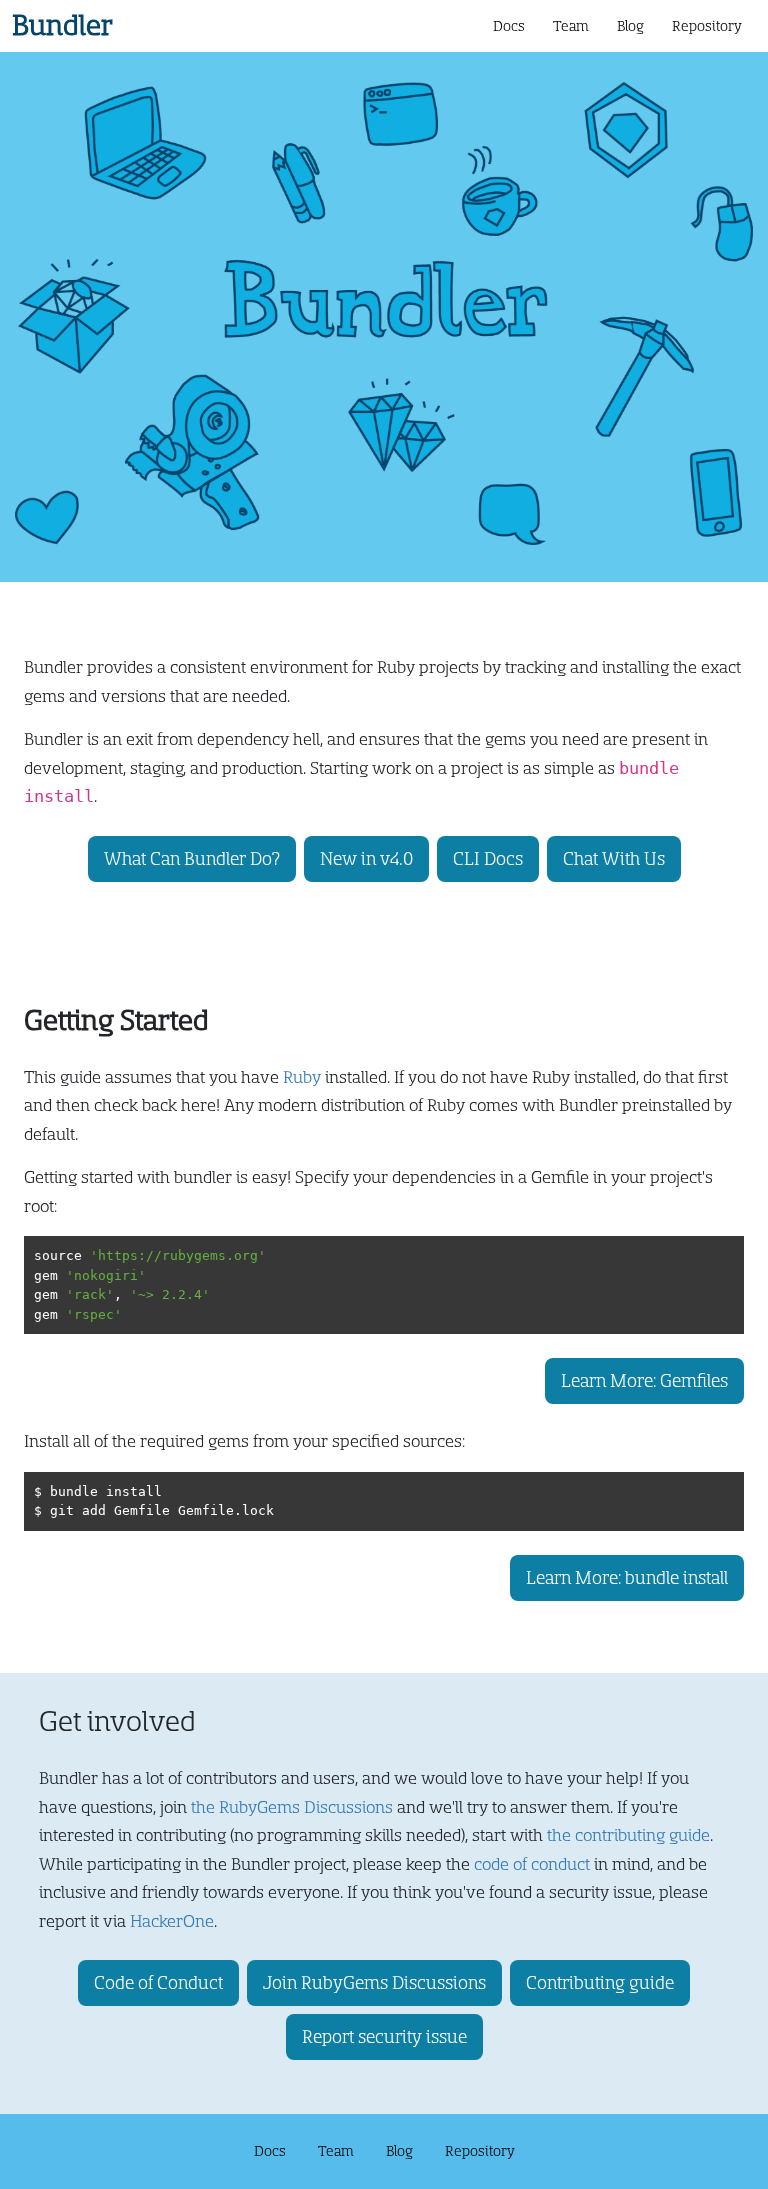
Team (571, 26)
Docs (509, 26)
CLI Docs (488, 859)
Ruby (302, 1077)
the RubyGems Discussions (292, 1807)
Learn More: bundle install (627, 1578)
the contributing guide (628, 1835)
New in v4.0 (366, 859)
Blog (630, 26)
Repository (707, 26)
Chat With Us (614, 859)
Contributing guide (600, 1983)
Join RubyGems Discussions (374, 1983)
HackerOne (172, 1921)
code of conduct (532, 1864)
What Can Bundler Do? (192, 859)
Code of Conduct (158, 1983)
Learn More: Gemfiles (644, 1381)
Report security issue (384, 2037)
